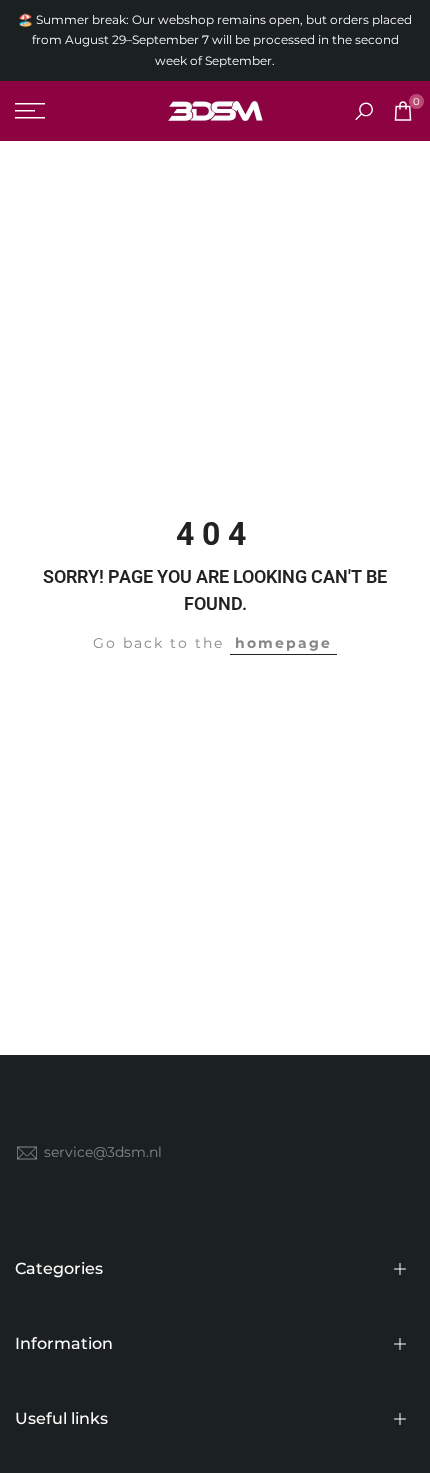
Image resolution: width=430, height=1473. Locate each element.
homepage (283, 643)
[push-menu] (30, 111)
